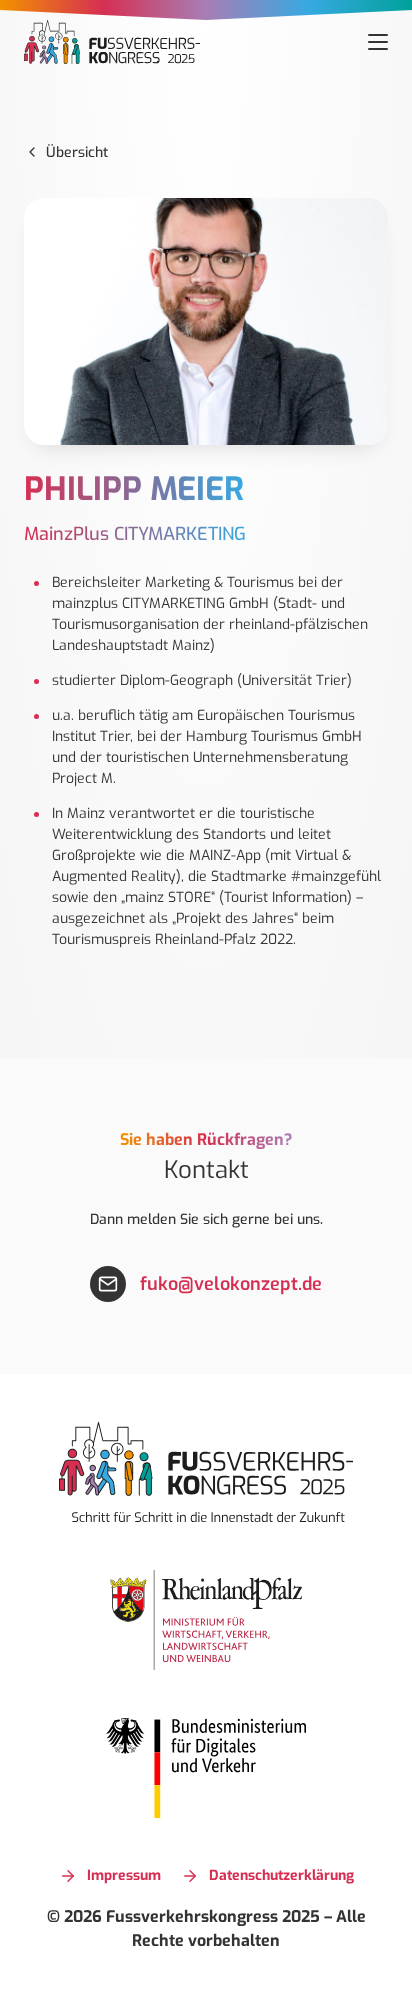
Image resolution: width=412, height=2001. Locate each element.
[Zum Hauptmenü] (378, 42)
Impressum (124, 1875)
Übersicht (77, 153)
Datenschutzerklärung (281, 1875)
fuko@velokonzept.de (231, 1284)
